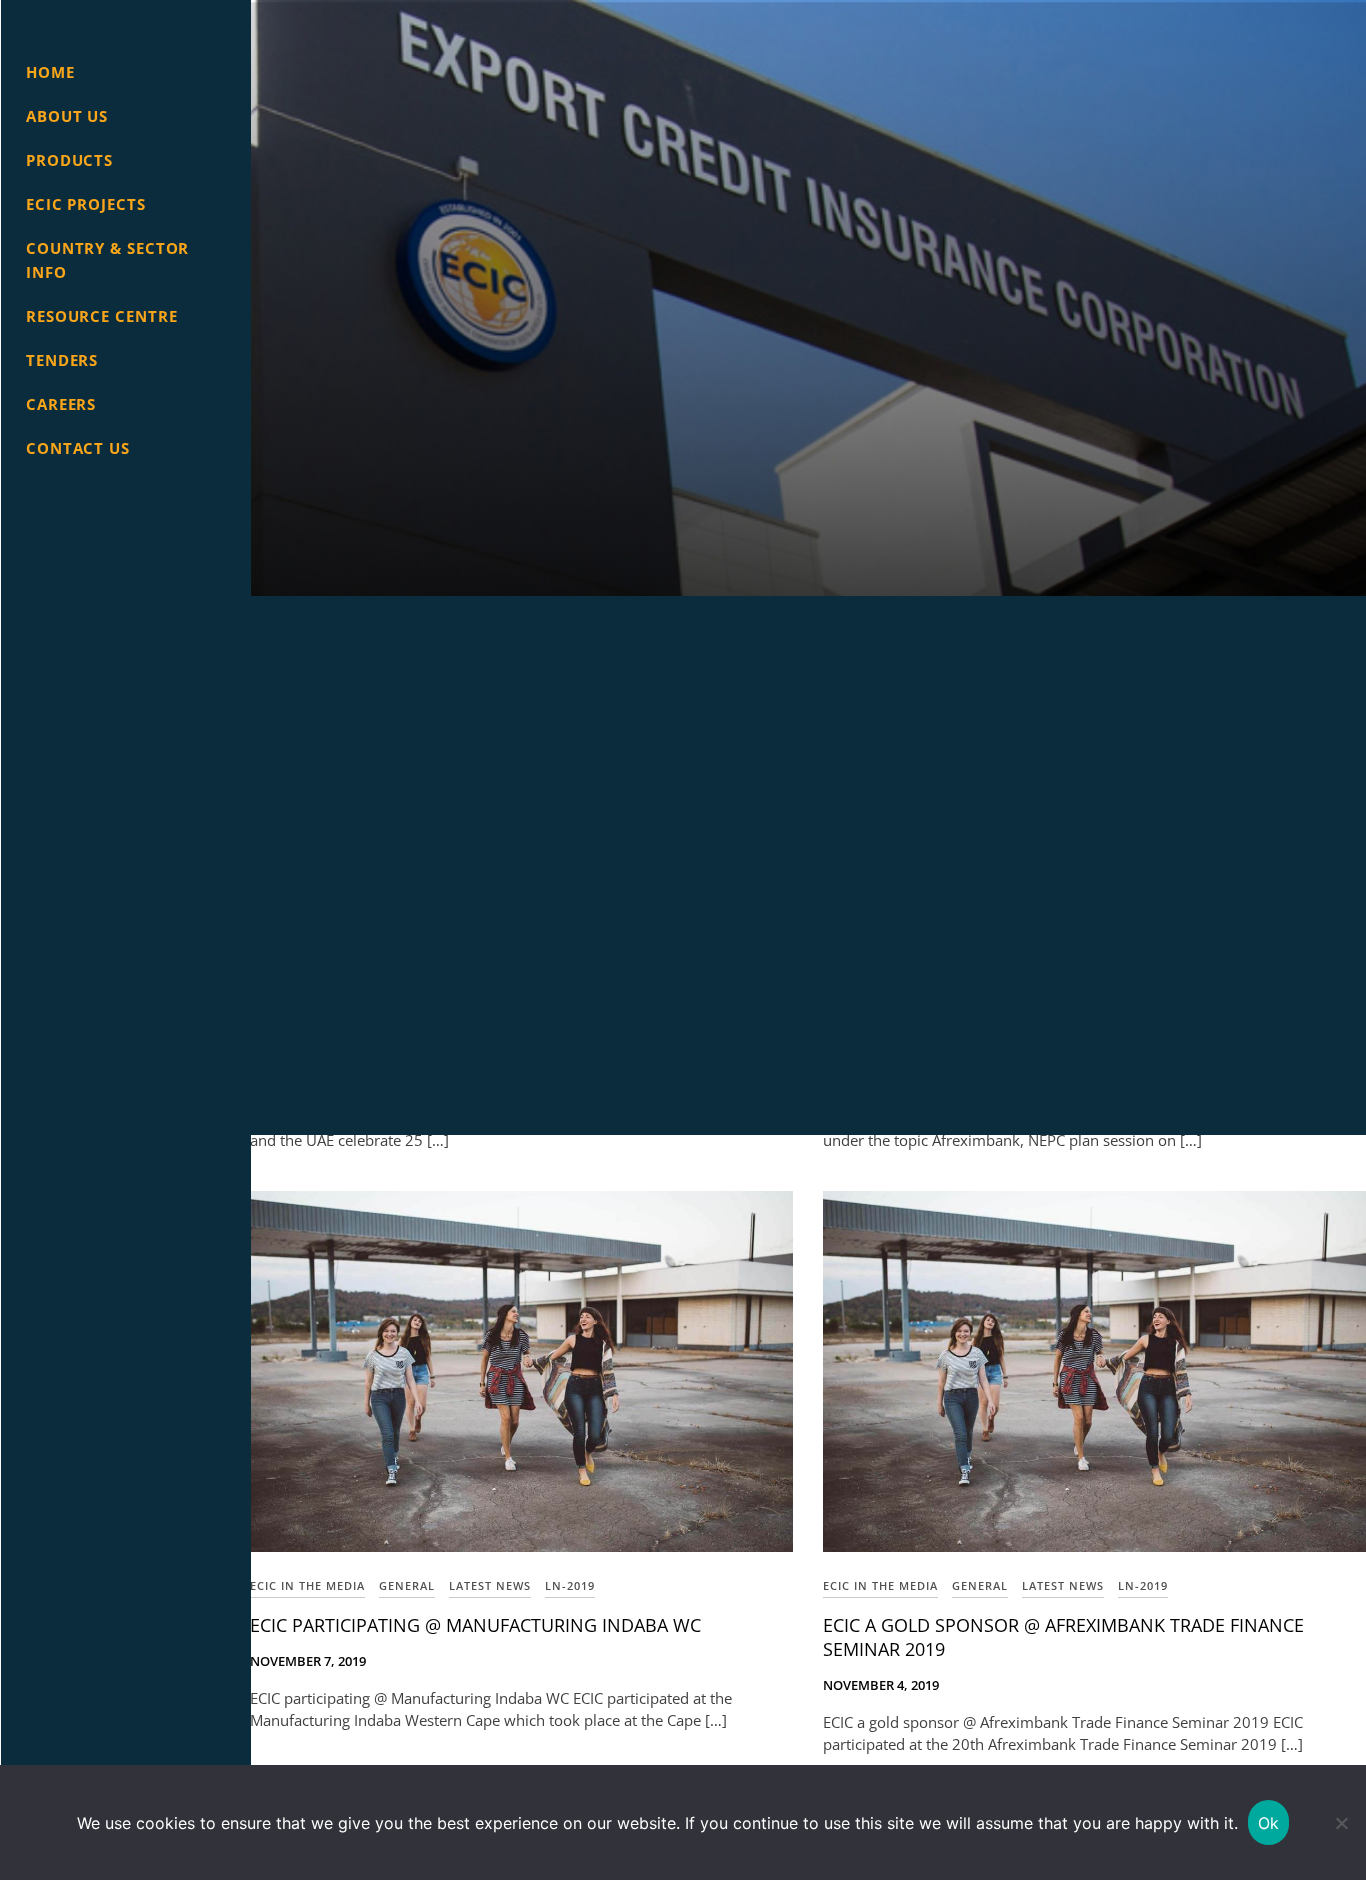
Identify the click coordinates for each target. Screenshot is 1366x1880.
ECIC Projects (86, 204)
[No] (1341, 1823)
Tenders (62, 360)
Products (69, 160)
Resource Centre (102, 316)
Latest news (490, 1585)
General (407, 1585)
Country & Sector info (107, 260)
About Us (67, 116)
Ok (1269, 1823)
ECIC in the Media (307, 1585)
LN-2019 (570, 1585)
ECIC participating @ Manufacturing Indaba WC (475, 1625)
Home (50, 72)
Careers (61, 404)
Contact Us (78, 448)
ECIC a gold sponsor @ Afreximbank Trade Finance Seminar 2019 (1063, 1637)
